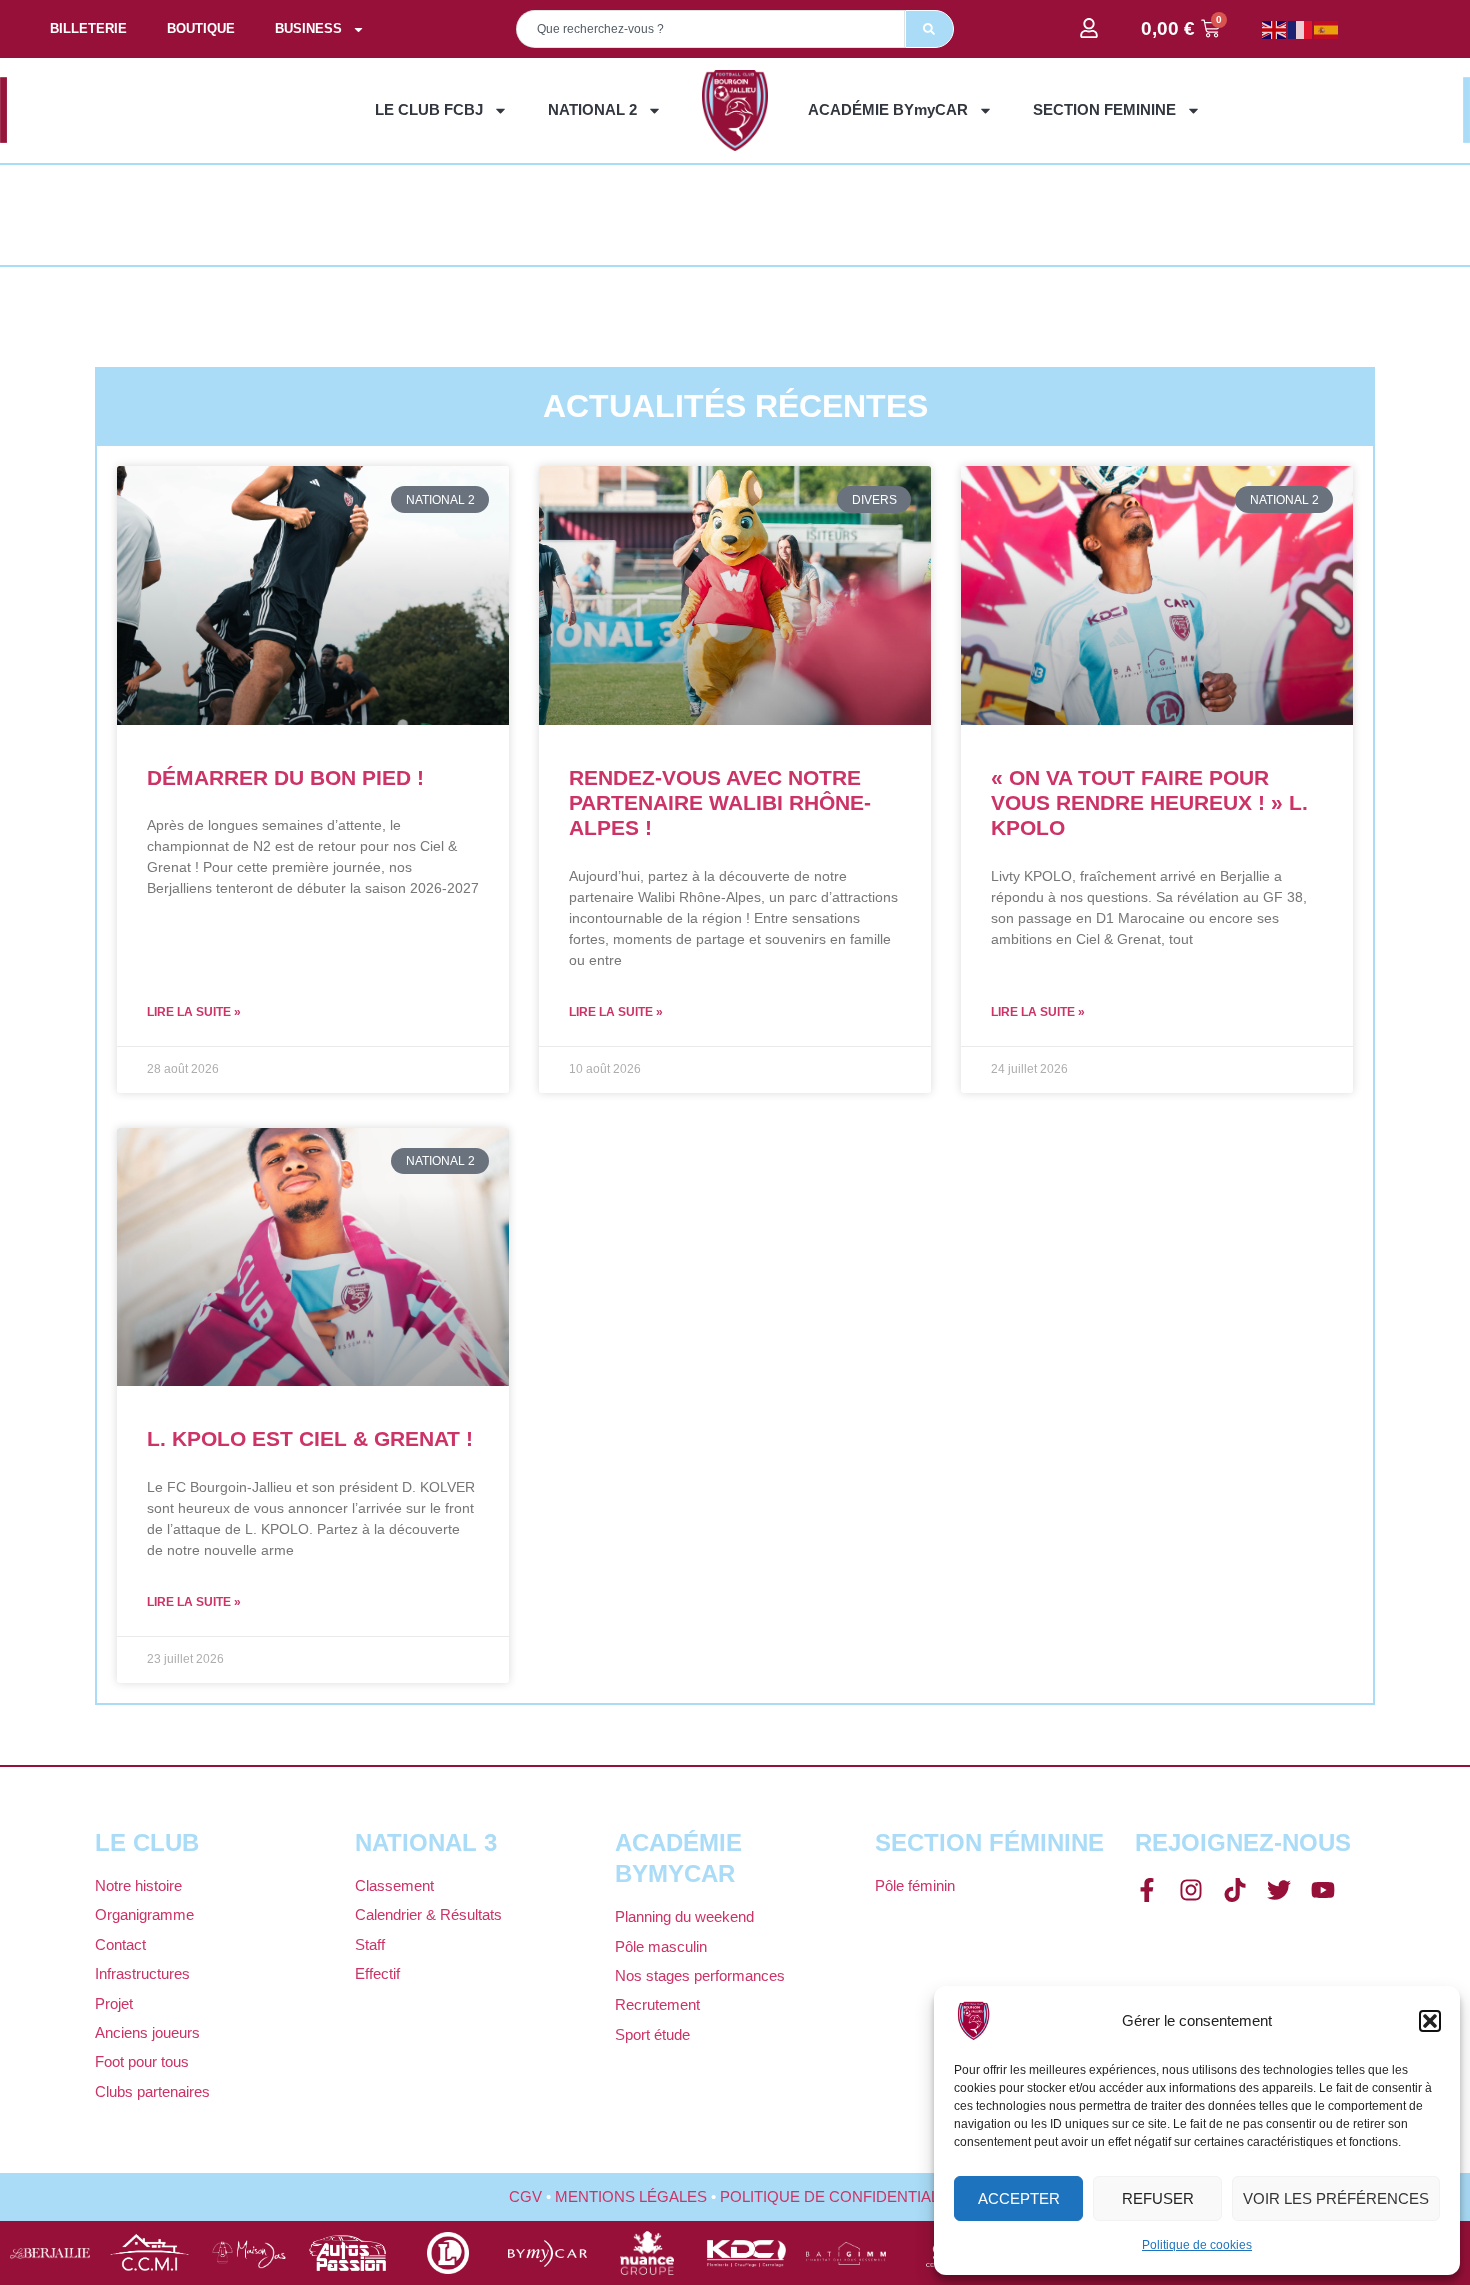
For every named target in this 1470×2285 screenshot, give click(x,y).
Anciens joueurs (147, 2032)
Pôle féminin (915, 1885)
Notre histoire (138, 1885)
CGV (525, 2196)
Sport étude (652, 2034)
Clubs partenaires (152, 2091)
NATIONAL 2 (592, 109)
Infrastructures (142, 1973)
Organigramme (144, 1914)
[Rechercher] (929, 29)
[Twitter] (1279, 1890)
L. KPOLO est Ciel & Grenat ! (310, 1438)
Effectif (377, 1973)
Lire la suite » (194, 1012)
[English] (1275, 28)
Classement (394, 1885)
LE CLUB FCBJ (429, 109)
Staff (370, 1944)
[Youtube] (1323, 1890)
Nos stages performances (700, 1975)
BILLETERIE (88, 28)
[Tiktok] (1235, 1890)
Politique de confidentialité (841, 2196)
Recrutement (657, 2004)
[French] (1301, 28)
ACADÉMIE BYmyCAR (888, 109)
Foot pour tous (142, 2061)
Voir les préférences (1336, 2198)
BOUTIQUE (201, 28)
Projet (114, 2003)
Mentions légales (631, 2196)
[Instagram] (1191, 1890)
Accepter (1019, 2198)
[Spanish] (1327, 28)
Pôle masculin (661, 1946)
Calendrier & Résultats (428, 1914)
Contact (120, 1944)
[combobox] (710, 29)
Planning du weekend (684, 1916)
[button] (1430, 2021)
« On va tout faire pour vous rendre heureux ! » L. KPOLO (1149, 802)
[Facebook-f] (1147, 1890)
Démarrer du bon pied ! (285, 777)
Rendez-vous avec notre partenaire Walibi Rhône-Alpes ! (720, 802)
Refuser (1158, 2198)
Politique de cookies (1197, 2245)
